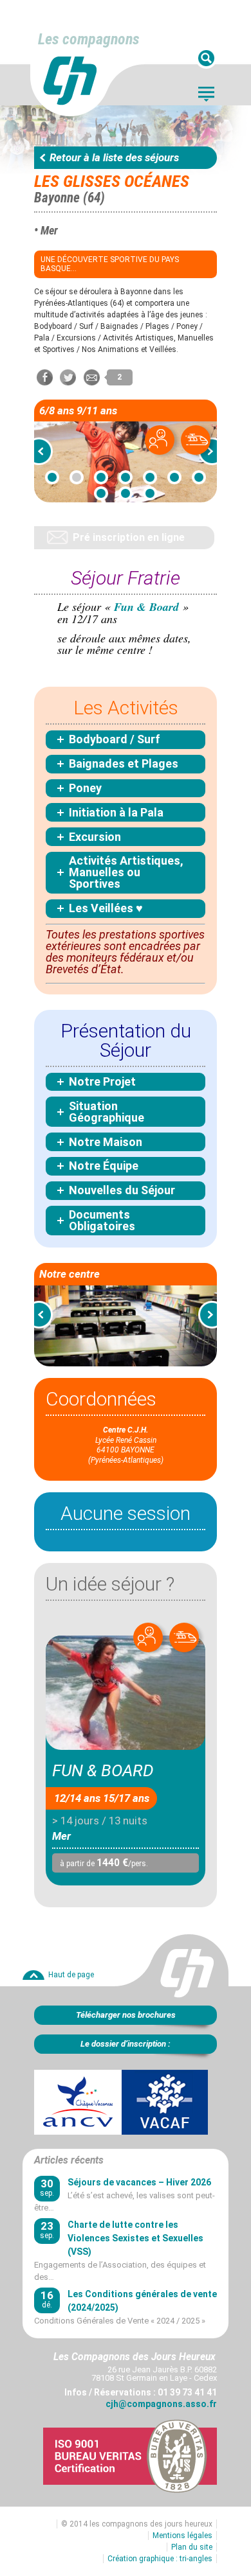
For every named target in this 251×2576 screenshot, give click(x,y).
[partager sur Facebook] (45, 377)
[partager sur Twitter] (68, 377)
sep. (47, 2188)
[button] (43, 451)
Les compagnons (89, 39)
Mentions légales (182, 2536)
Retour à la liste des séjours (114, 157)
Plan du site (192, 2547)
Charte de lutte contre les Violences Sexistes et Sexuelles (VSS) (135, 2238)
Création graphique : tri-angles (160, 2559)
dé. (47, 2299)
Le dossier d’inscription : (126, 2044)
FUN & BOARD (103, 1770)
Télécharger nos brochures (126, 2015)
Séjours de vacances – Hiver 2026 (139, 2182)
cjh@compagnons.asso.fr (161, 2404)
